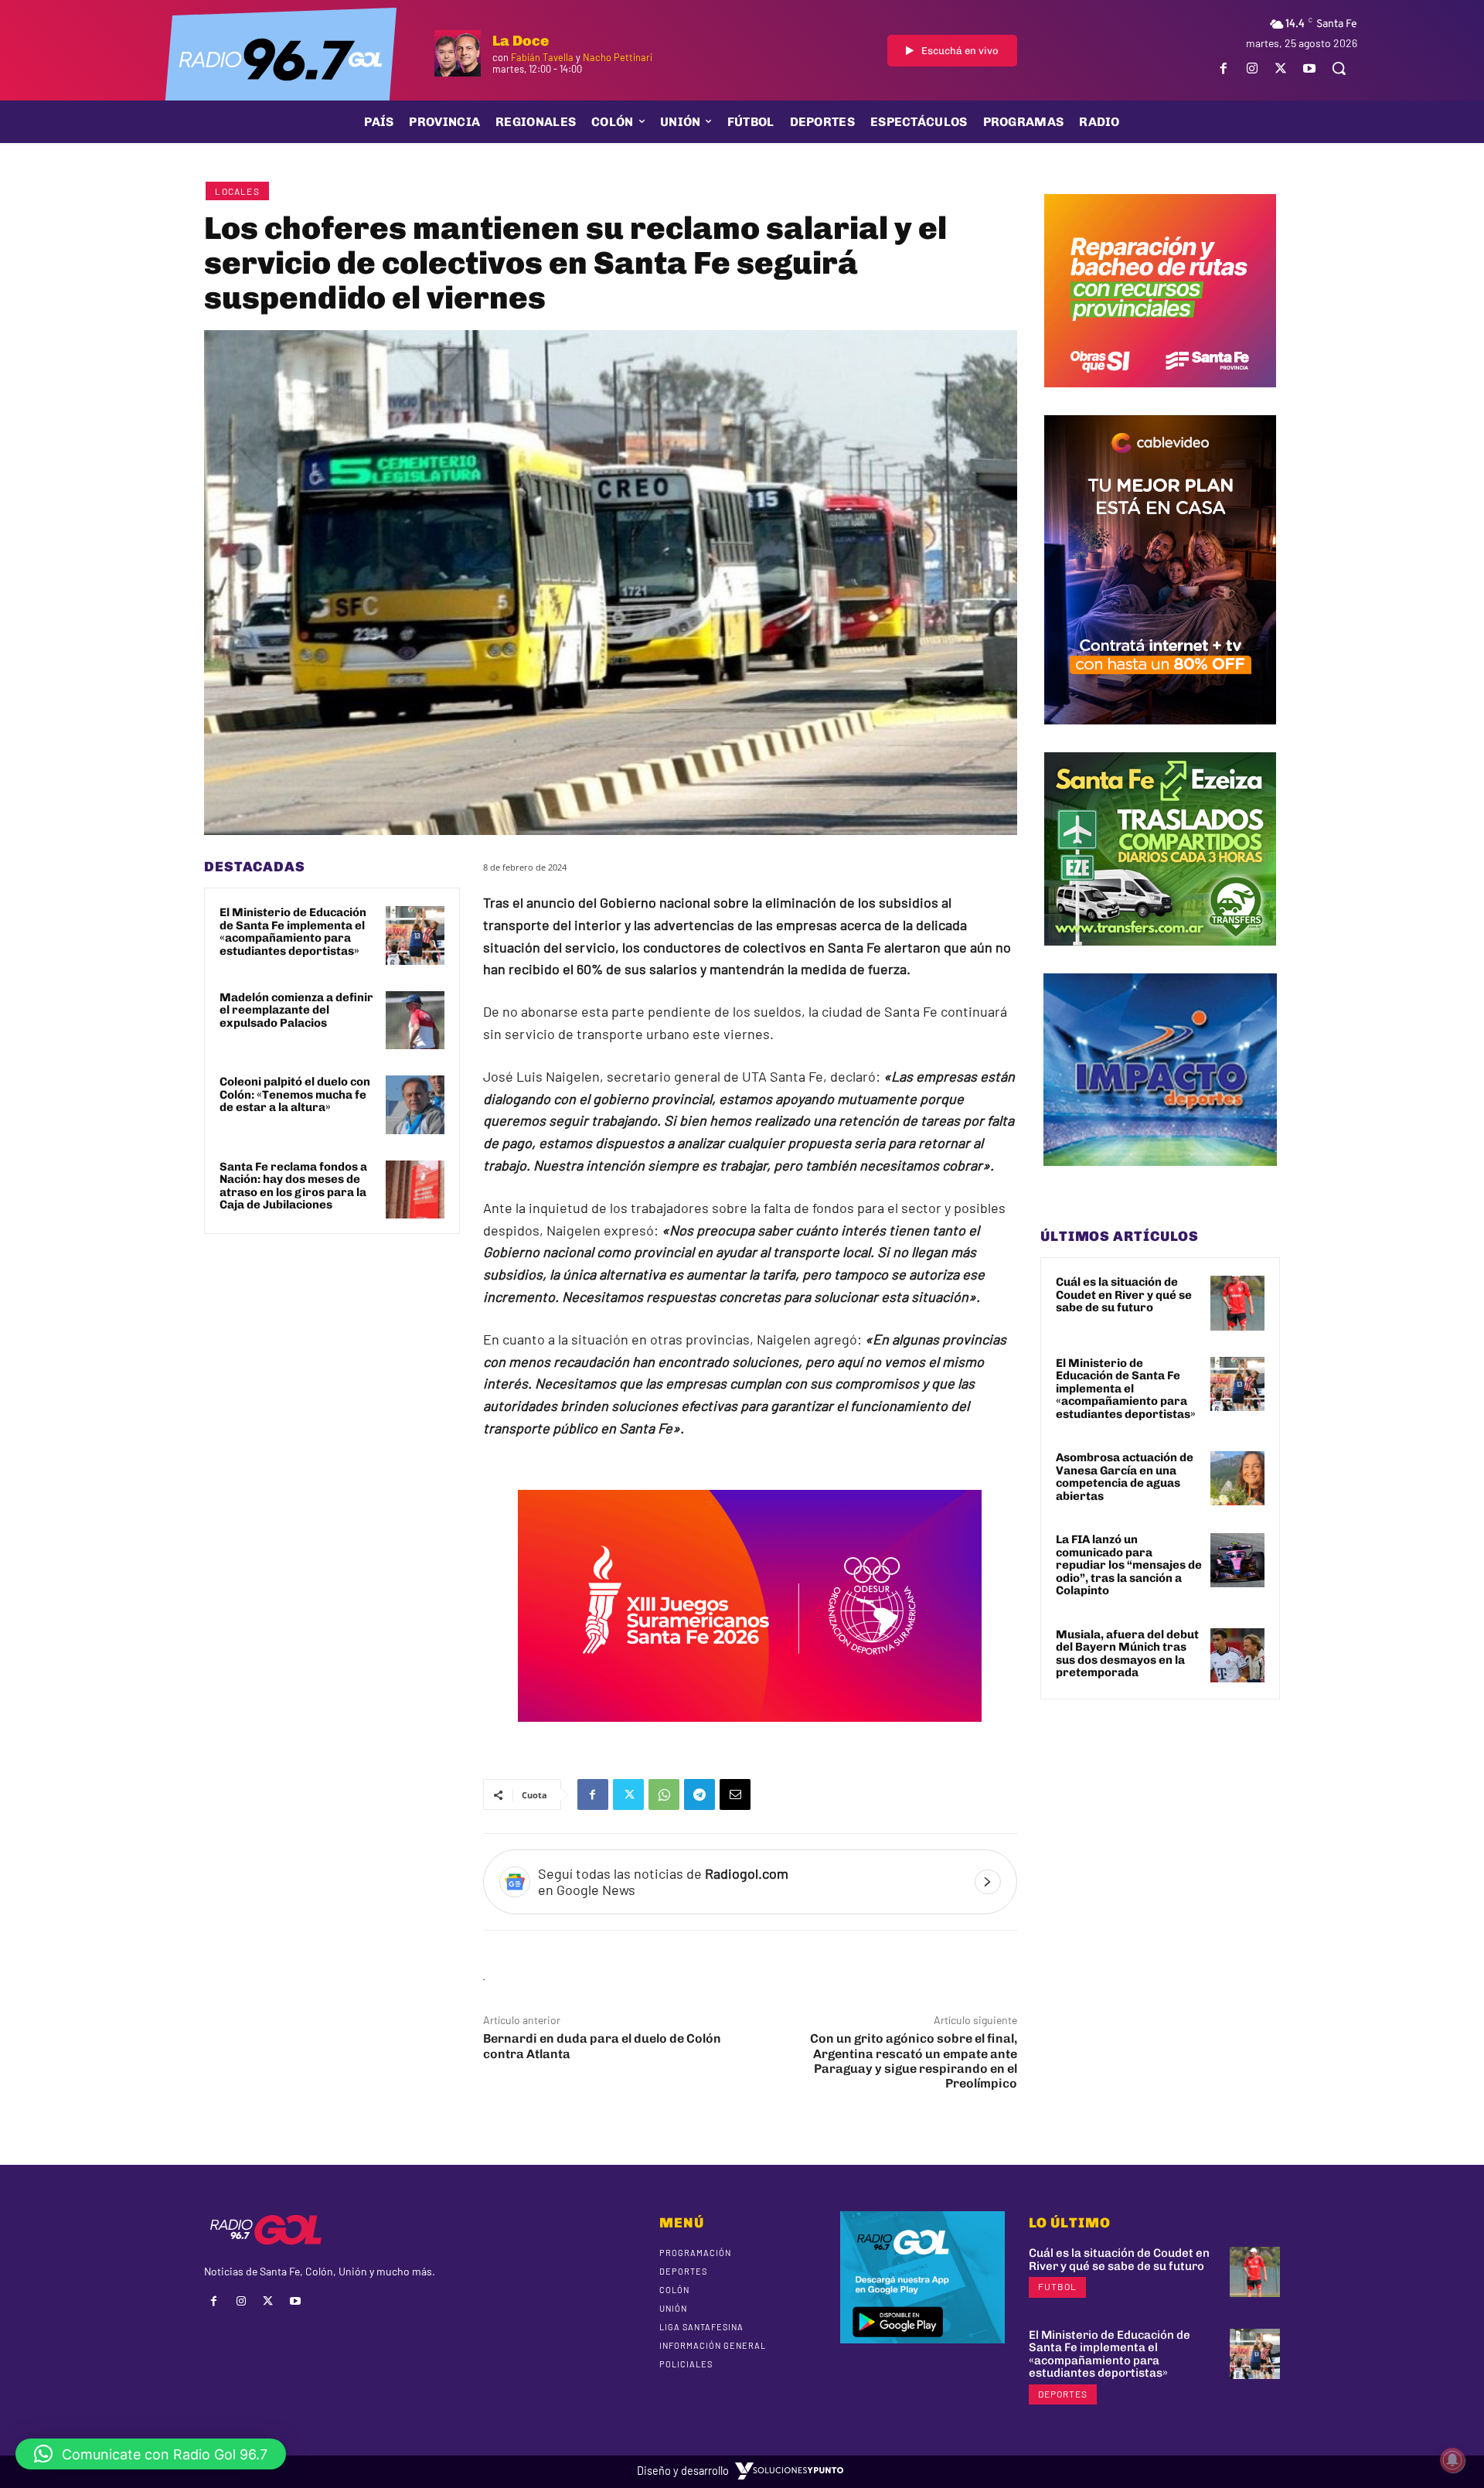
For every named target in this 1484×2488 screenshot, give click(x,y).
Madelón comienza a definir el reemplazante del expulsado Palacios (296, 1010)
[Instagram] (1252, 68)
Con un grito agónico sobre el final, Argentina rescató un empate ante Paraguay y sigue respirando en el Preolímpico (914, 2061)
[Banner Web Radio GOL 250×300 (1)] (1160, 957)
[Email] (735, 1794)
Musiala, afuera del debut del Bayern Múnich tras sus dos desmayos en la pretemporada (1127, 1654)
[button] (1339, 68)
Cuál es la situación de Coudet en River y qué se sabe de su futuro (1124, 1295)
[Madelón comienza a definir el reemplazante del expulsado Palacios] (415, 1021)
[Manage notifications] (1452, 2460)
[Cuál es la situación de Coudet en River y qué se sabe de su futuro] (1237, 1303)
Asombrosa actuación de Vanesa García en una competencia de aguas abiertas (1125, 1477)
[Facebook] (1223, 68)
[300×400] (1160, 736)
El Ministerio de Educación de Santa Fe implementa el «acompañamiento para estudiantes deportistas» (293, 932)
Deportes (1063, 2394)
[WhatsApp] (664, 1794)
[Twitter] (1281, 68)
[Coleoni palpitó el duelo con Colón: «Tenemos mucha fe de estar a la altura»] (415, 1105)
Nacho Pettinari (618, 57)
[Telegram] (699, 1794)
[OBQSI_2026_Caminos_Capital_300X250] (1160, 399)
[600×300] (750, 1733)
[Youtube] (1310, 68)
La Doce (521, 41)
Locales (237, 191)
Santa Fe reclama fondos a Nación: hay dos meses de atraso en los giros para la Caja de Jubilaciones (293, 1186)
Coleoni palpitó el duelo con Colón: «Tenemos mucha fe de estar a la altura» (295, 1094)
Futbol (1057, 2286)
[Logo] (281, 58)
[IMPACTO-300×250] (1160, 1178)
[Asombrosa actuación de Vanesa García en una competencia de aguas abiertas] (1237, 1478)
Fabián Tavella (542, 57)
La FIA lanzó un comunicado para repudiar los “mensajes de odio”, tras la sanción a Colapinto (1129, 1565)
